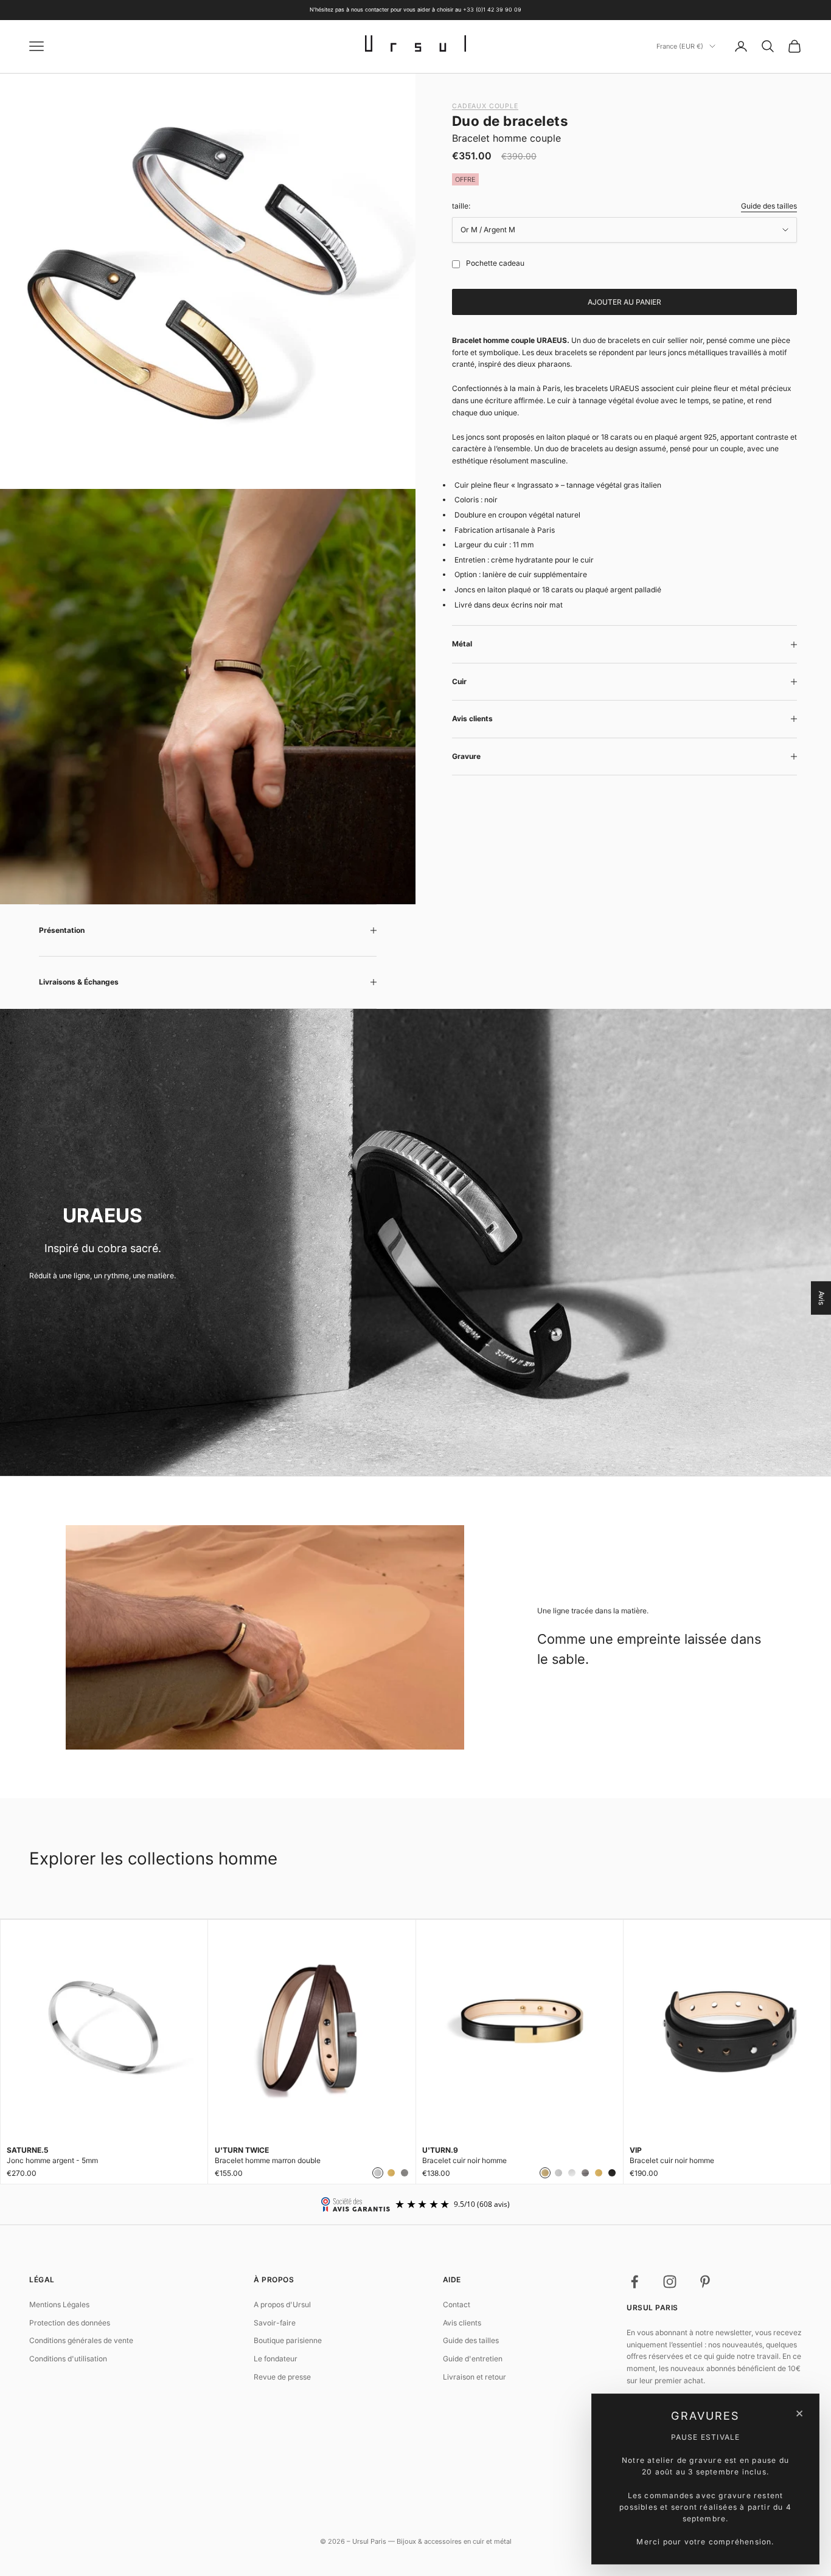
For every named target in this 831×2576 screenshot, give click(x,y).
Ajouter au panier (624, 302)
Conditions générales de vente (81, 2340)
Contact (457, 2304)
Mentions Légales (59, 2304)
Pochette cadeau (495, 263)
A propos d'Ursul (282, 2304)
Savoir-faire (275, 2323)
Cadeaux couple (485, 106)
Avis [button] (822, 1298)
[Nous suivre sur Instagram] (670, 2282)
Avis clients (462, 2323)
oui (453, 264)
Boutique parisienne (288, 2340)
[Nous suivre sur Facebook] (635, 2282)
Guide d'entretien (473, 2359)
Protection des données (70, 2323)
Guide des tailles (769, 206)
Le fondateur (276, 2359)
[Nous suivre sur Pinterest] (705, 2282)
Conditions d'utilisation (68, 2359)
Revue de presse (282, 2377)
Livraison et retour (475, 2377)
